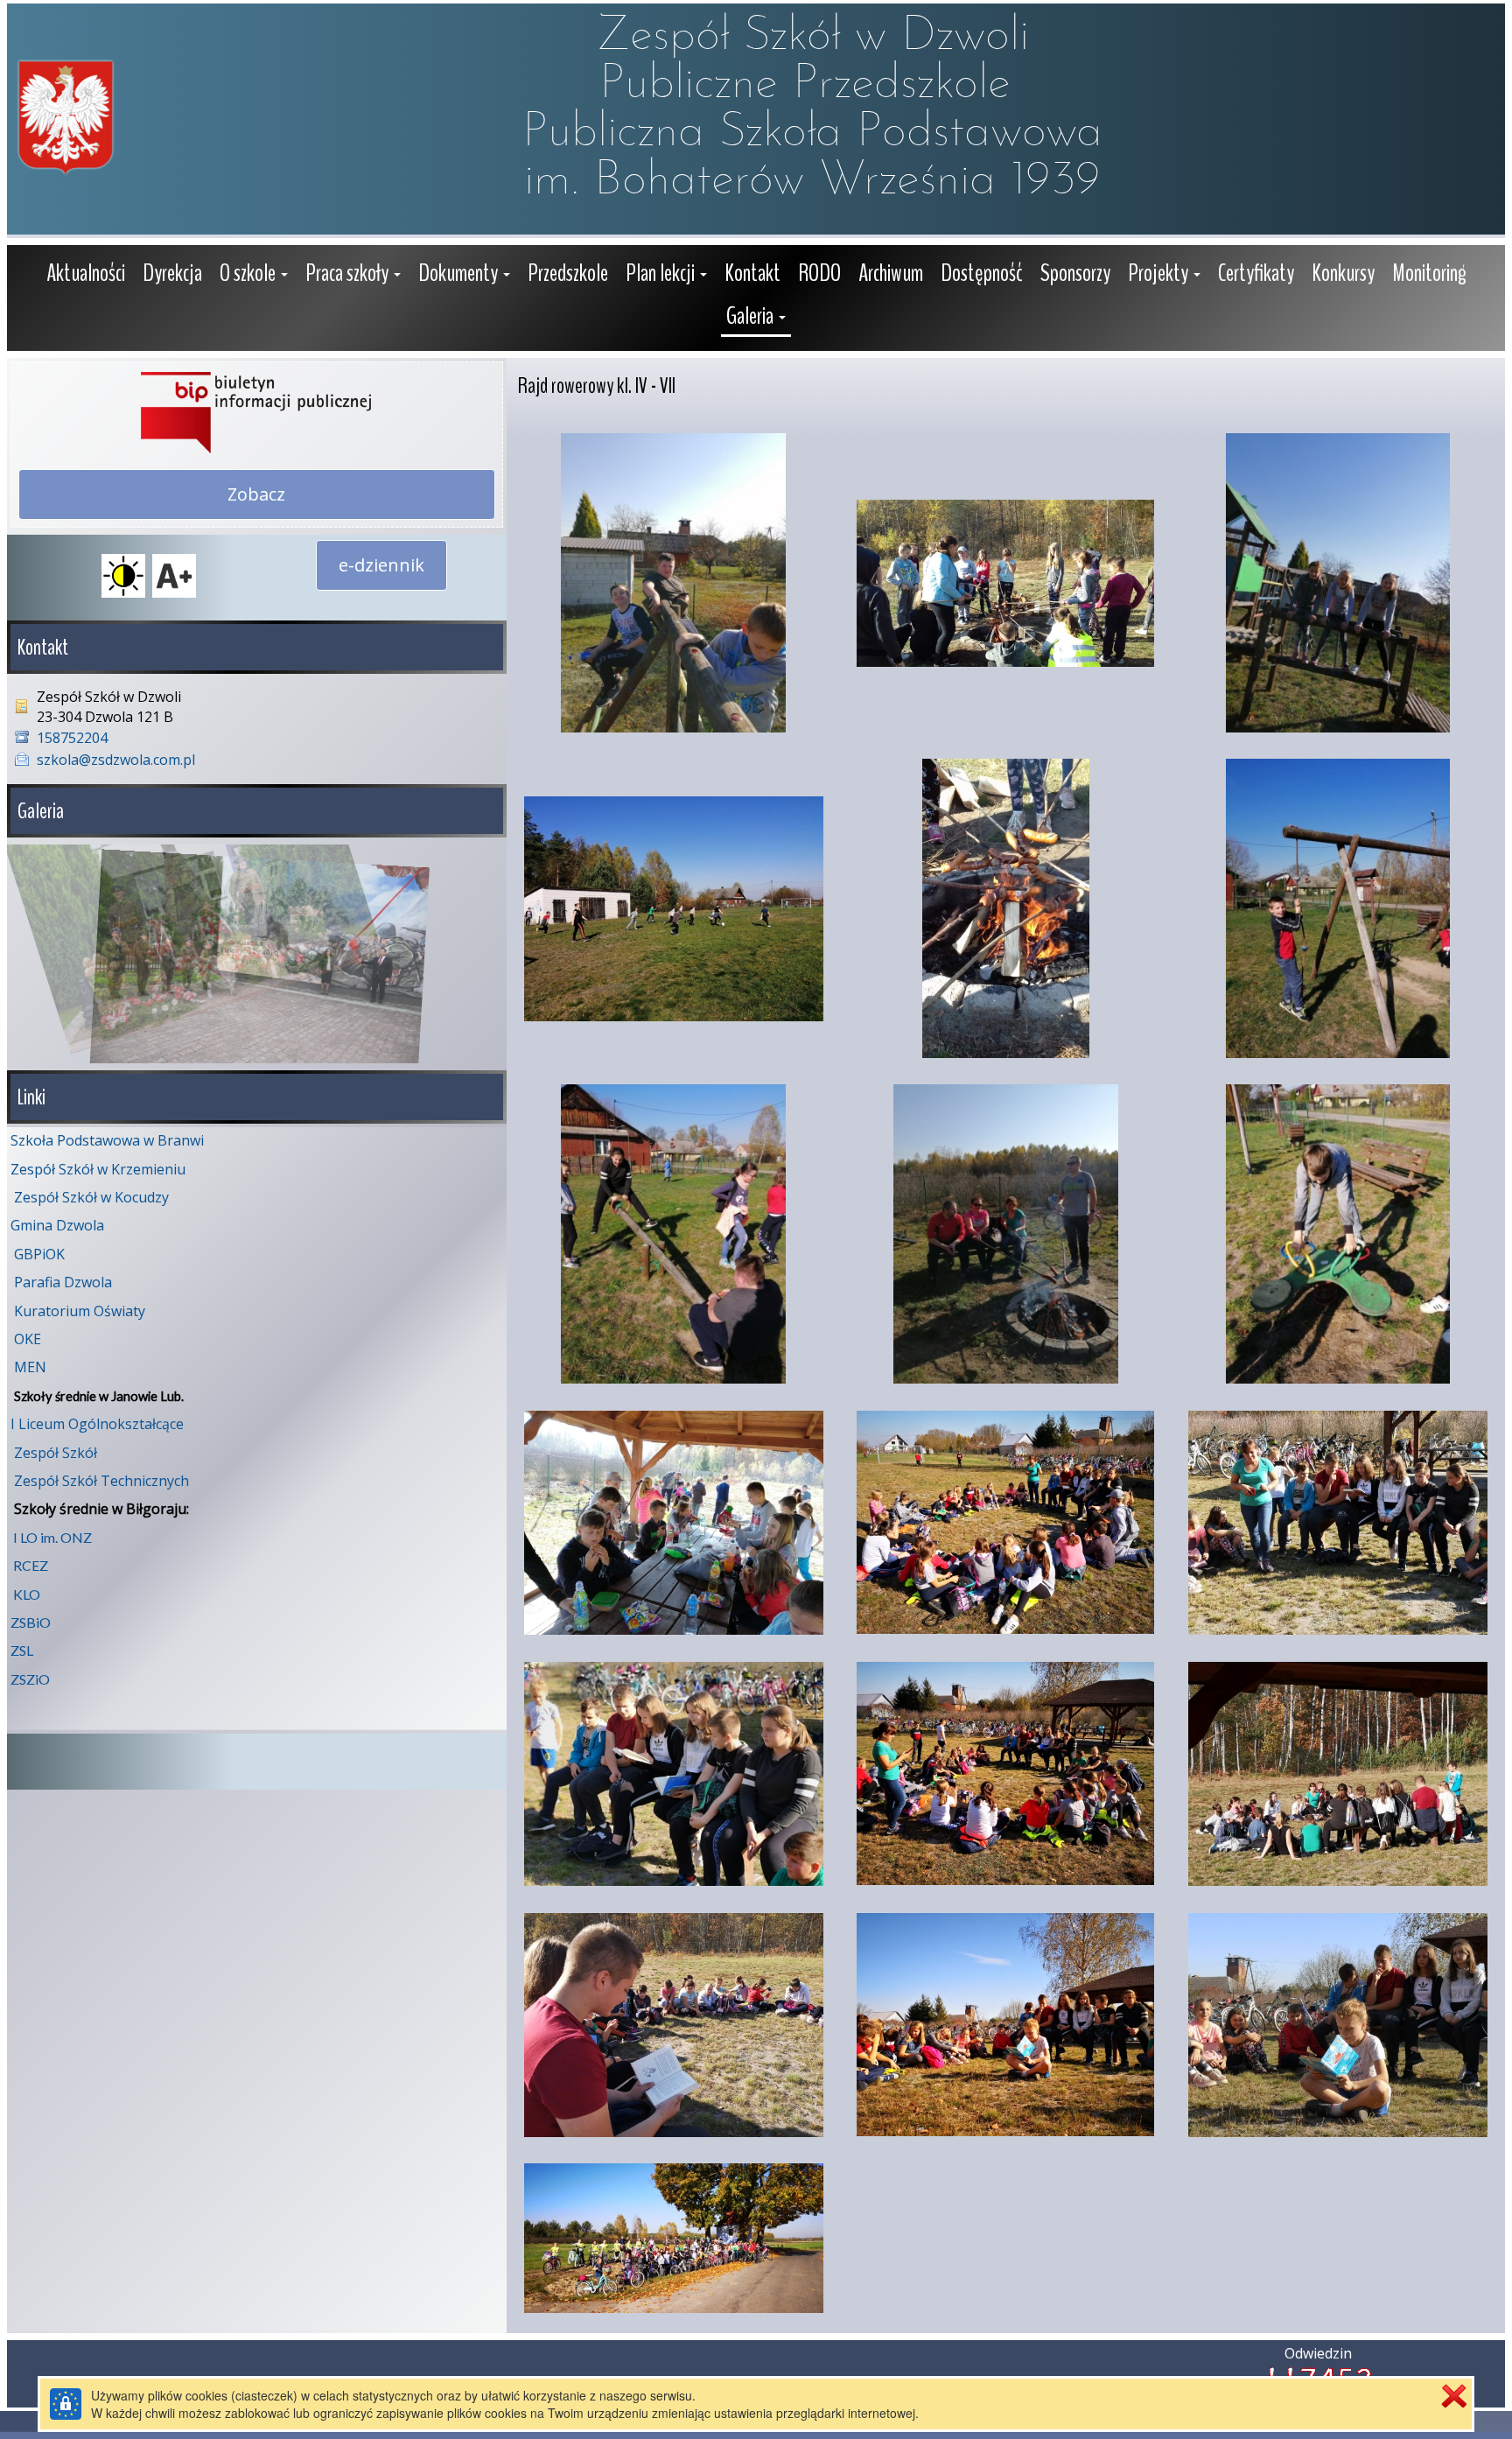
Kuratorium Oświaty (80, 1311)
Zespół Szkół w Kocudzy (91, 1197)
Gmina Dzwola (57, 1225)
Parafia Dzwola (63, 1282)
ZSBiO (31, 1622)
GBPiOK (39, 1254)
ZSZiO (30, 1679)
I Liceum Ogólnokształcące (97, 1424)
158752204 (72, 738)
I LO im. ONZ (52, 1537)
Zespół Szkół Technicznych (101, 1481)
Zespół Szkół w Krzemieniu (98, 1169)
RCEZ (31, 1565)
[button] (254, 275)
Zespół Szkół (56, 1453)
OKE (28, 1339)
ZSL (22, 1650)
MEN (30, 1367)
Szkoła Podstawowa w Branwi (107, 1140)
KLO (27, 1594)
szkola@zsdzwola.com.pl (116, 760)
